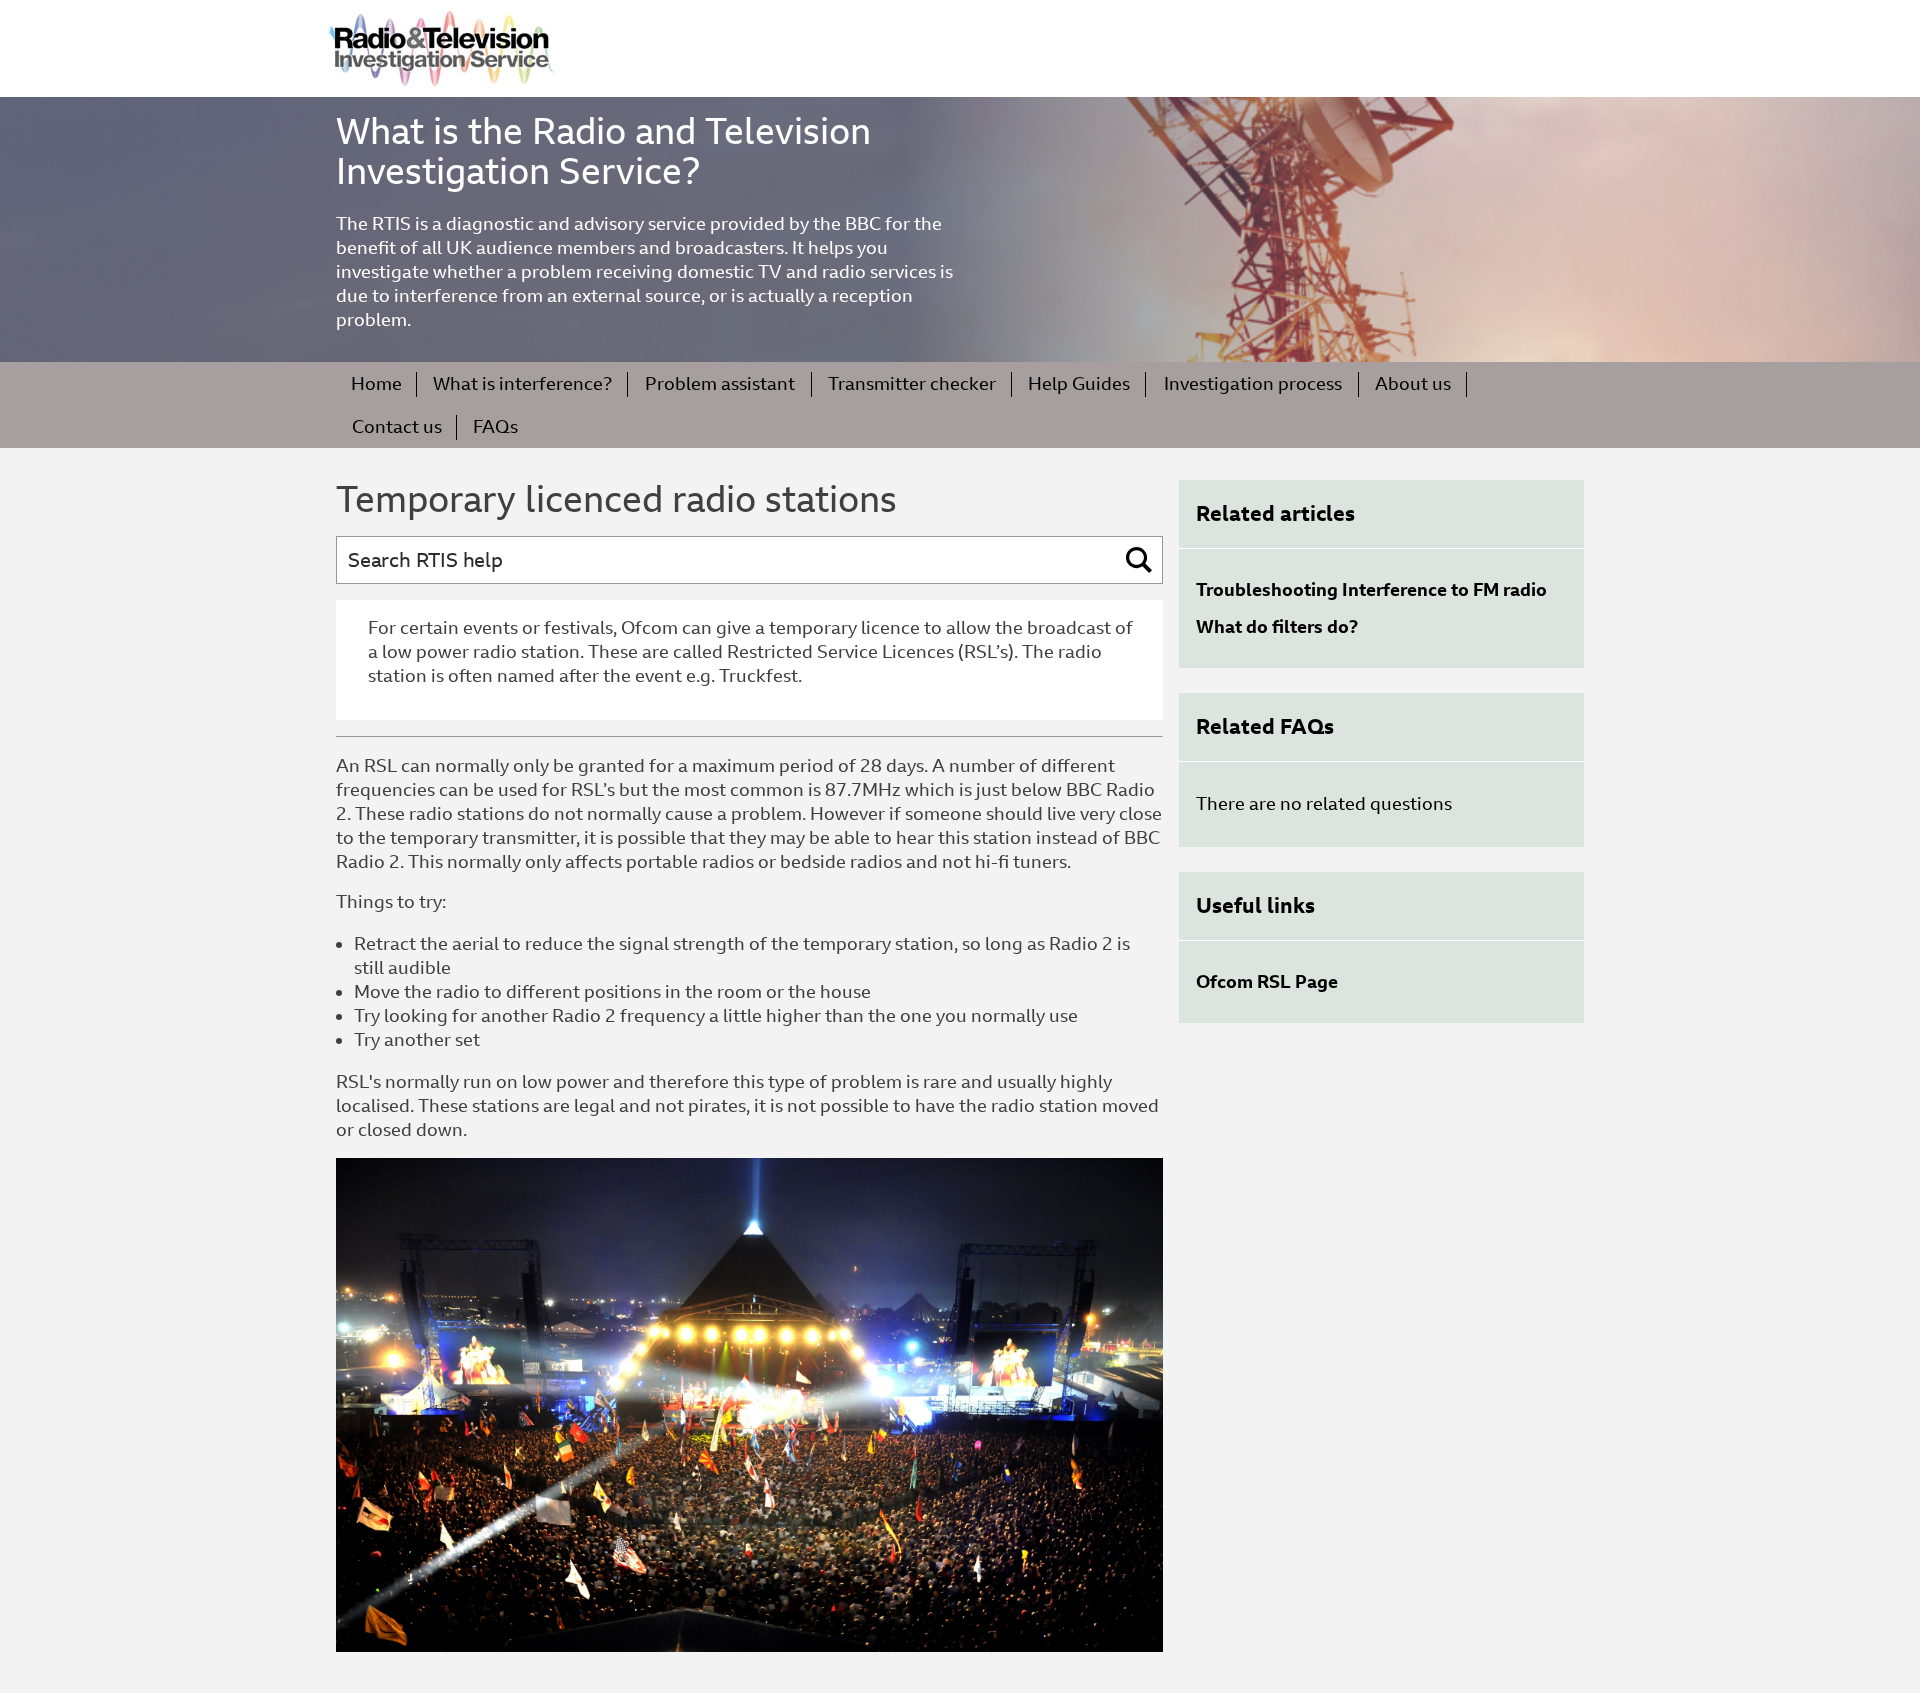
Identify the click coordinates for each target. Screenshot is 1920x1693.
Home (376, 383)
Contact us (397, 426)
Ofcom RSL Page (1267, 981)
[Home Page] (441, 48)
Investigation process (1253, 383)
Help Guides (1079, 383)
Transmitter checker (912, 383)
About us (1413, 383)
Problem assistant (720, 383)
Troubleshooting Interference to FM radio (1371, 589)
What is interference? (522, 383)
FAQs (495, 426)
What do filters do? (1277, 626)
